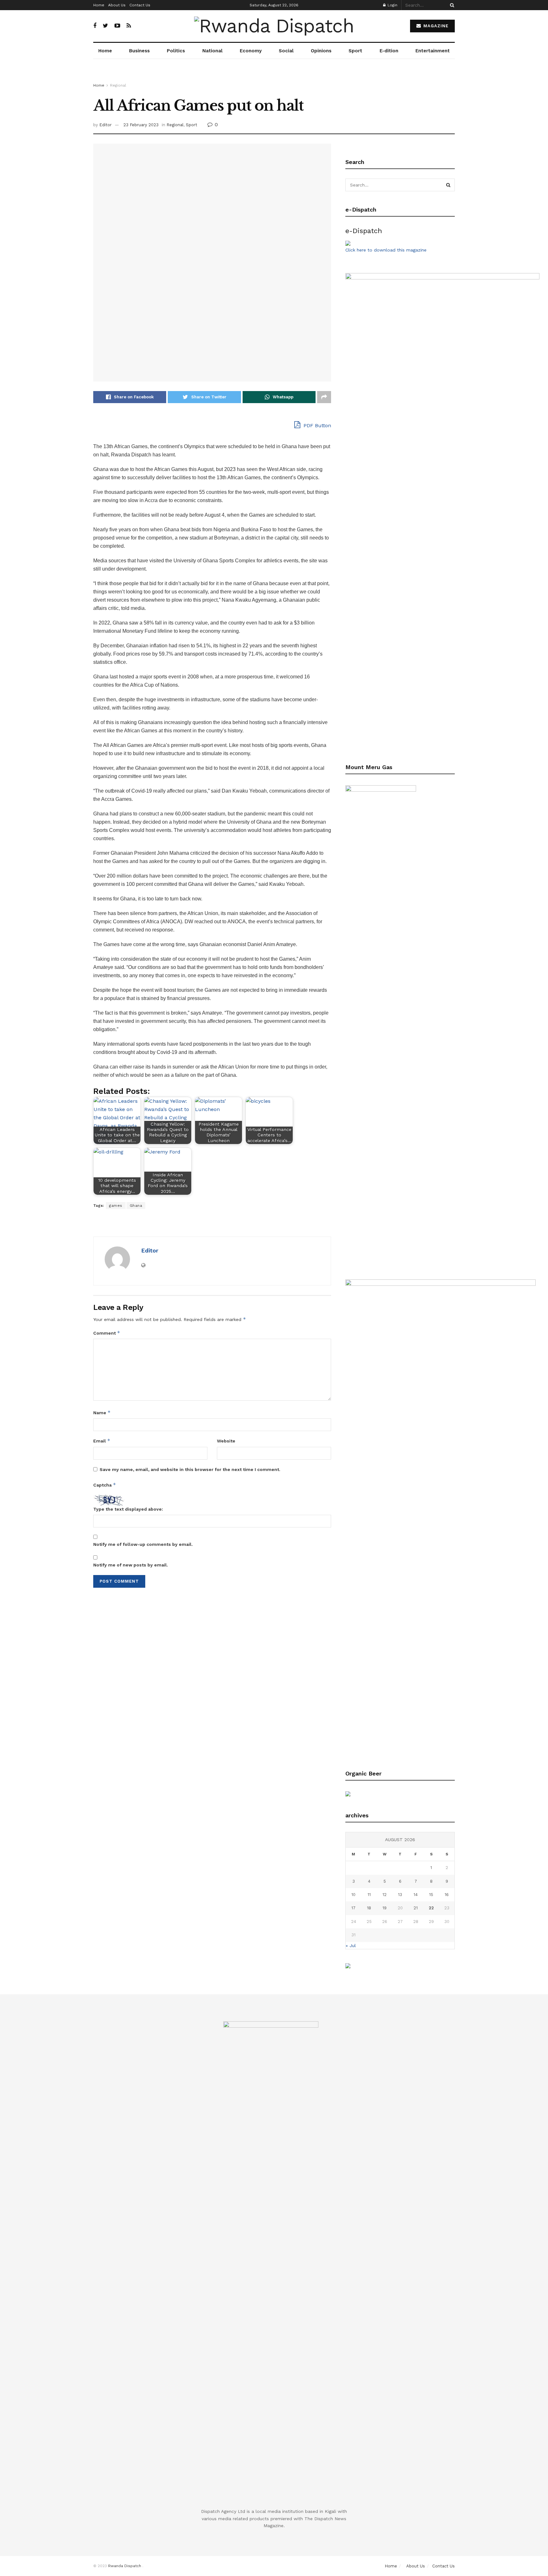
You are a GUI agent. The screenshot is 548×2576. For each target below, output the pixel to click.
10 (353, 1895)
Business (139, 51)
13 (400, 1895)
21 (416, 1908)
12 (385, 1895)
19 (385, 1908)
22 (431, 1908)
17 (353, 1908)
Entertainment (433, 51)
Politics (176, 51)
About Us (117, 5)
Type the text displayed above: (128, 1509)
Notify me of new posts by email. (131, 1565)
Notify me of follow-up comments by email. (143, 1544)
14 (416, 1895)
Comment (107, 1333)
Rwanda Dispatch (125, 2566)
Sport (355, 51)
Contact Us (140, 5)
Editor (105, 125)
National (212, 51)
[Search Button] (451, 5)
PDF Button (316, 425)
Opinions (321, 51)
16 (447, 1895)
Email (102, 1441)
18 (369, 1908)
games (116, 1206)
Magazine (435, 26)
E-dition (389, 51)
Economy (251, 51)
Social (286, 51)
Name (102, 1412)
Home (99, 5)
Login (392, 5)
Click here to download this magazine (386, 250)
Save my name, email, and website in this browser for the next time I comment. (190, 1469)
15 (431, 1895)
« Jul (351, 1945)
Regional (118, 85)
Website (226, 1441)
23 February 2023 (141, 125)
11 (369, 1895)
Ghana (136, 1206)
